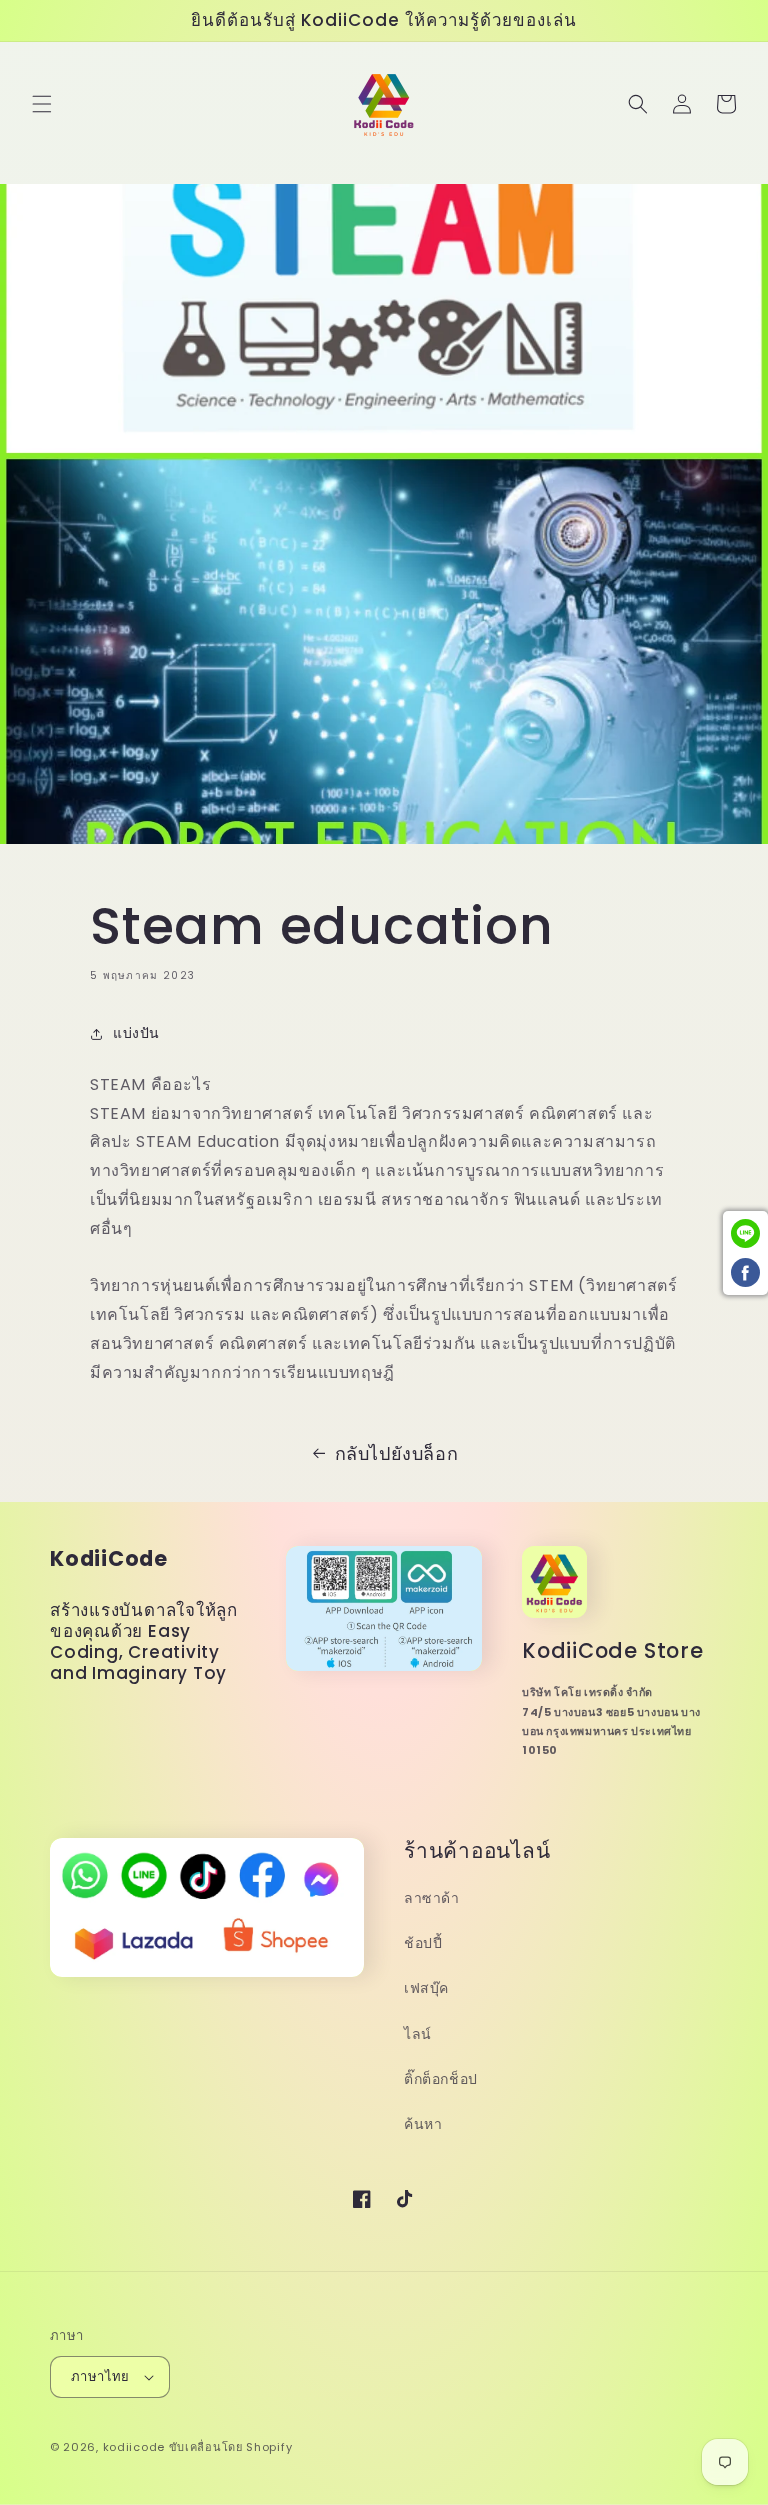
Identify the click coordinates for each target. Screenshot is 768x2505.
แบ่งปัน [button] (136, 1033)
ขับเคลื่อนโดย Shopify (231, 2447)
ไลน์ (418, 2034)
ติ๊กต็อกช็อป (441, 2079)
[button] (42, 104)
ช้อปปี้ (423, 1943)
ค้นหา (423, 2124)
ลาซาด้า (432, 1898)
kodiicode (134, 2447)
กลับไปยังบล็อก (397, 1453)
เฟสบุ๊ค (426, 1988)
